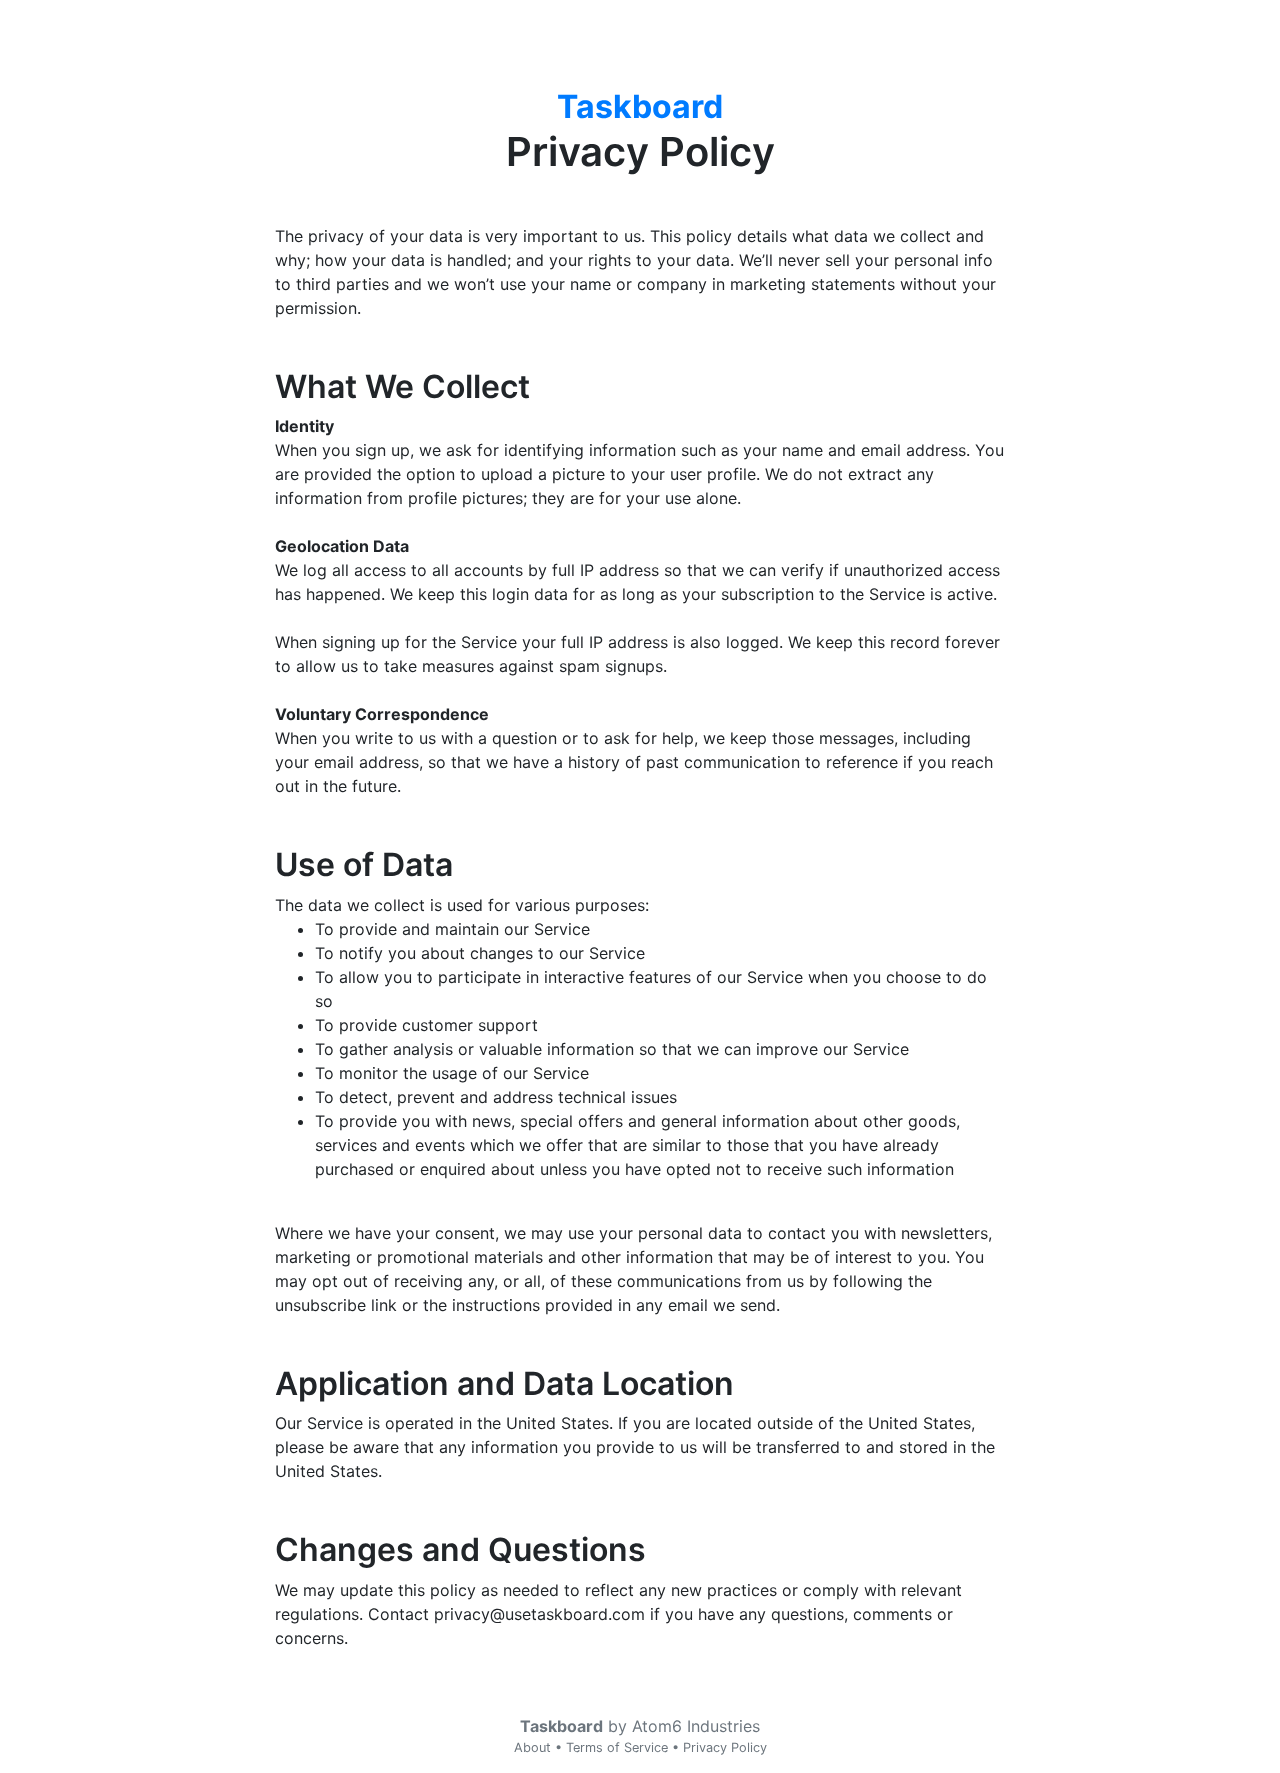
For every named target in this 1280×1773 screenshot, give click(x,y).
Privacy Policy (725, 1747)
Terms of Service (617, 1747)
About (532, 1747)
